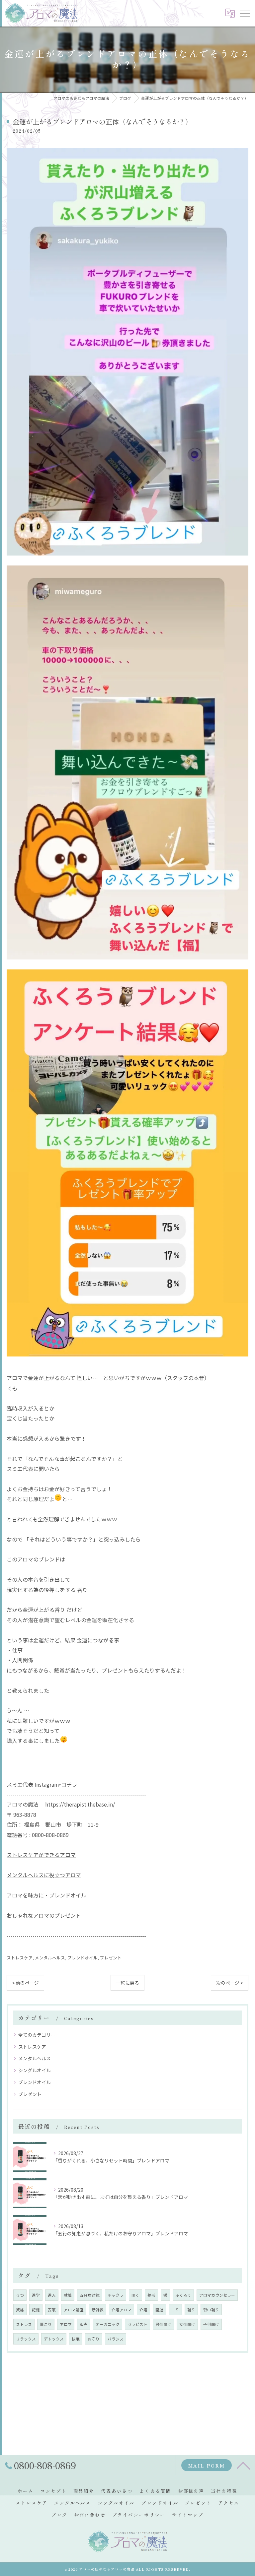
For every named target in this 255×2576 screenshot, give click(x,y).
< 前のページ (25, 1983)
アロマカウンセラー (217, 2295)
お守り (94, 2339)
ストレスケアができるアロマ (41, 1855)
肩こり (46, 2324)
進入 (52, 2295)
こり (175, 2310)
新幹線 (98, 2310)
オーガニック (108, 2324)
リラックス (26, 2339)
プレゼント (111, 1958)
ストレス (24, 2324)
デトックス (54, 2339)
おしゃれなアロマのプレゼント (44, 1915)
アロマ (66, 2324)
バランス (116, 2339)
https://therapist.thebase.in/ (80, 1804)
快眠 (76, 2339)
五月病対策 (90, 2295)
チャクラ (116, 2295)
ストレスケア (20, 1958)
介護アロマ (122, 2310)
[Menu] (245, 13)
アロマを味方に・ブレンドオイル (46, 1895)
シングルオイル (35, 2070)
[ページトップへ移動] (243, 2465)
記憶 (36, 2310)
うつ (20, 2295)
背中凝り (211, 2310)
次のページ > (230, 1983)
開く (135, 2295)
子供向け (211, 2324)
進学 (36, 2295)
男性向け (163, 2324)
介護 (143, 2310)
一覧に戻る (127, 1983)
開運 (159, 2310)
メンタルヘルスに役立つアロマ (44, 1875)
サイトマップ (188, 2515)
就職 (68, 2295)
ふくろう (183, 2295)
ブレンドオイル (83, 1958)
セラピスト (137, 2324)
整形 (151, 2295)
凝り (191, 2310)
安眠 (52, 2310)
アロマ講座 (74, 2310)
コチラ (69, 1784)
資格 (20, 2310)
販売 (84, 2324)
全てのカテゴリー (37, 2035)
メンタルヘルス (50, 1958)
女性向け (187, 2324)
